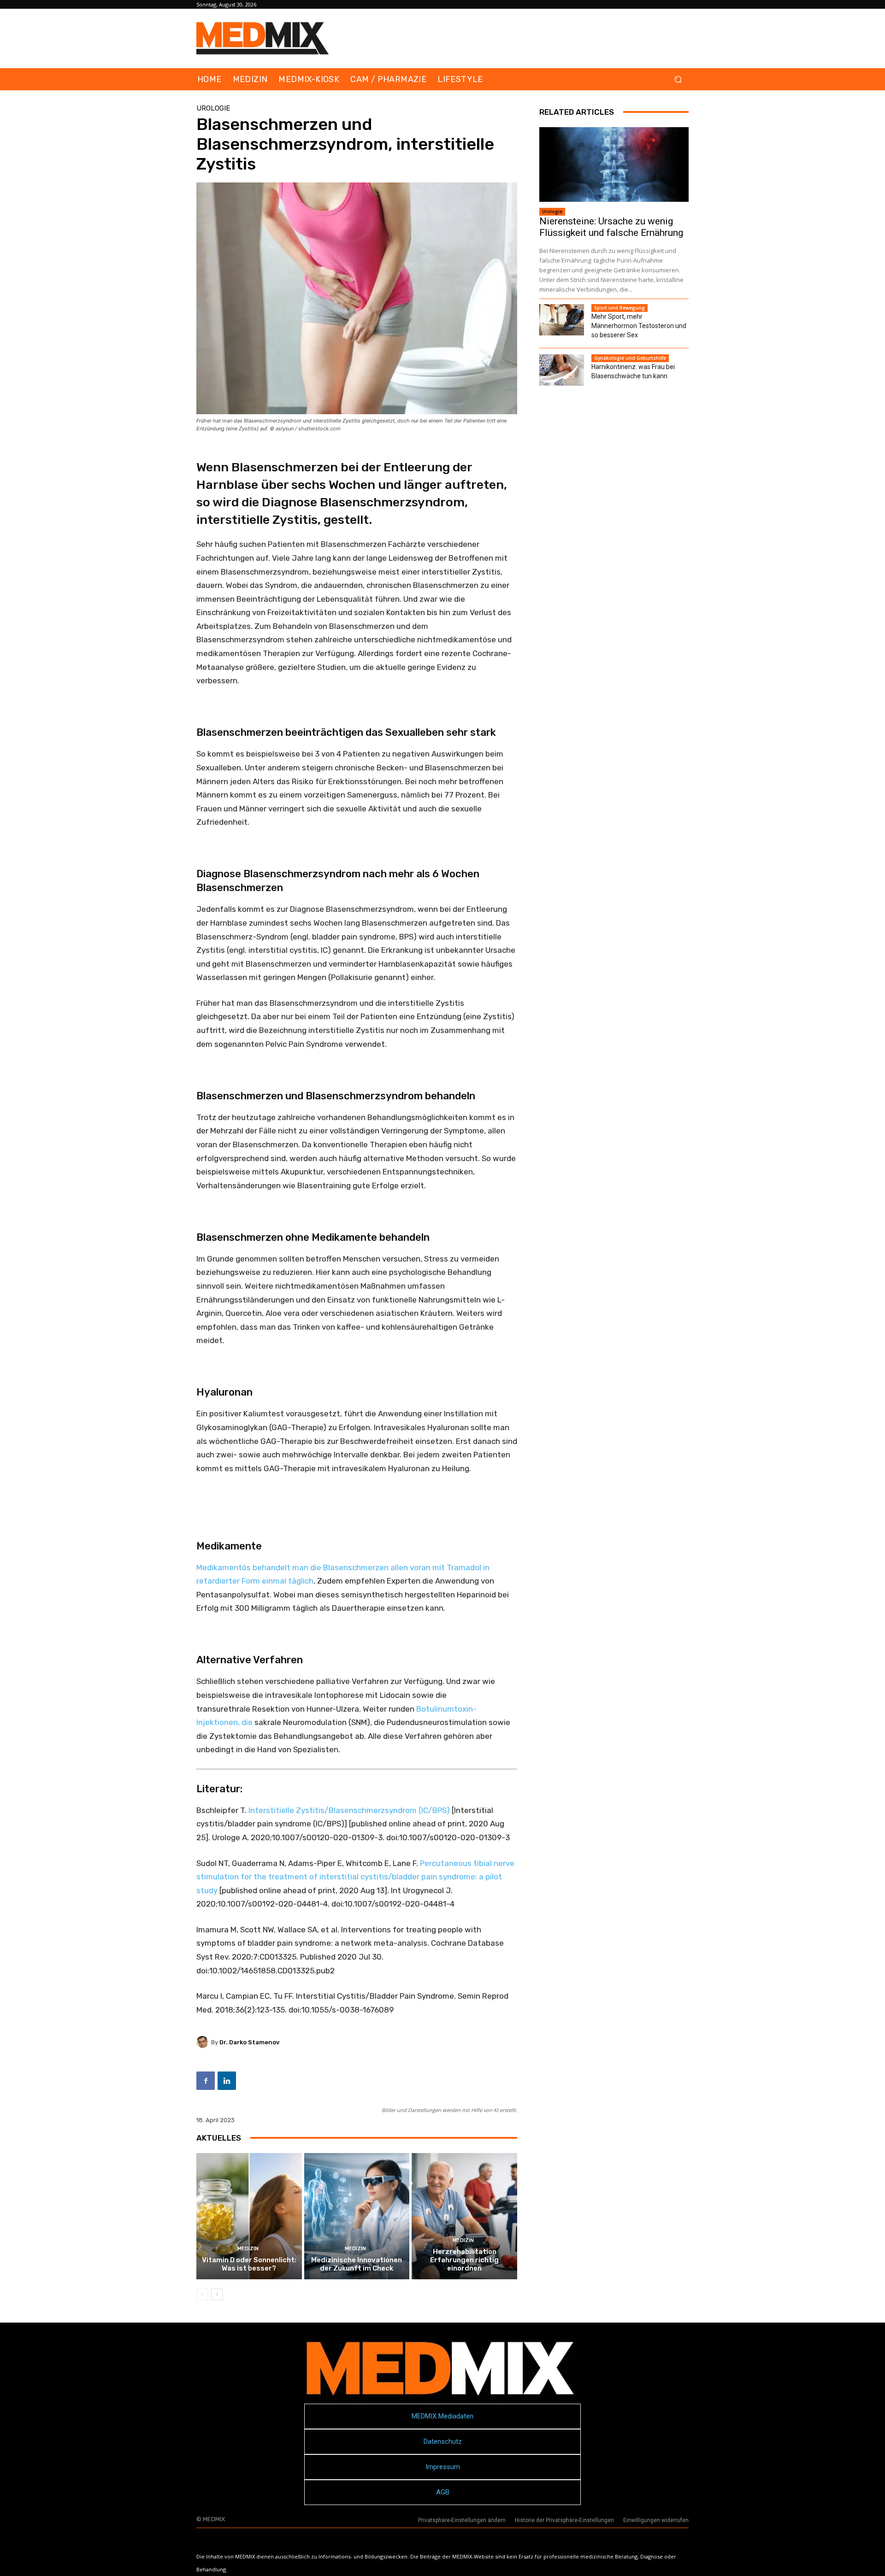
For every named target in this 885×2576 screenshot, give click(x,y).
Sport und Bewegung (619, 308)
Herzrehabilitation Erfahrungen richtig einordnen (464, 2260)
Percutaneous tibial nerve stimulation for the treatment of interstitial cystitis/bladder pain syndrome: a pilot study (355, 1877)
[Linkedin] (227, 2081)
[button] (678, 79)
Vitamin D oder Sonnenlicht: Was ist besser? (249, 2264)
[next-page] (217, 2294)
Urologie (213, 109)
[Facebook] (206, 2081)
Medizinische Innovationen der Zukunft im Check (357, 2264)
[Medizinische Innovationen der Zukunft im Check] (357, 2216)
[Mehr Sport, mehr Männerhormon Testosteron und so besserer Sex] (562, 320)
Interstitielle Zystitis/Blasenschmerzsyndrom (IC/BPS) (349, 1810)
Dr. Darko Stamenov (249, 2042)
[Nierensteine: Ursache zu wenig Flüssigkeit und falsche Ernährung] (614, 164)
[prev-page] (202, 2294)
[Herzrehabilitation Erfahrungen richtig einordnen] (464, 2216)
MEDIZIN (248, 2249)
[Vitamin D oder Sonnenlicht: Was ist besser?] (249, 2216)
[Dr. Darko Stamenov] (204, 2042)
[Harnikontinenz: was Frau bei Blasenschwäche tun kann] (562, 370)
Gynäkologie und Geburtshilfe (630, 358)
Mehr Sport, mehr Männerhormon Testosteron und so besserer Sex (639, 326)
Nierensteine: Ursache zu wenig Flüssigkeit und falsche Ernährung (611, 227)
